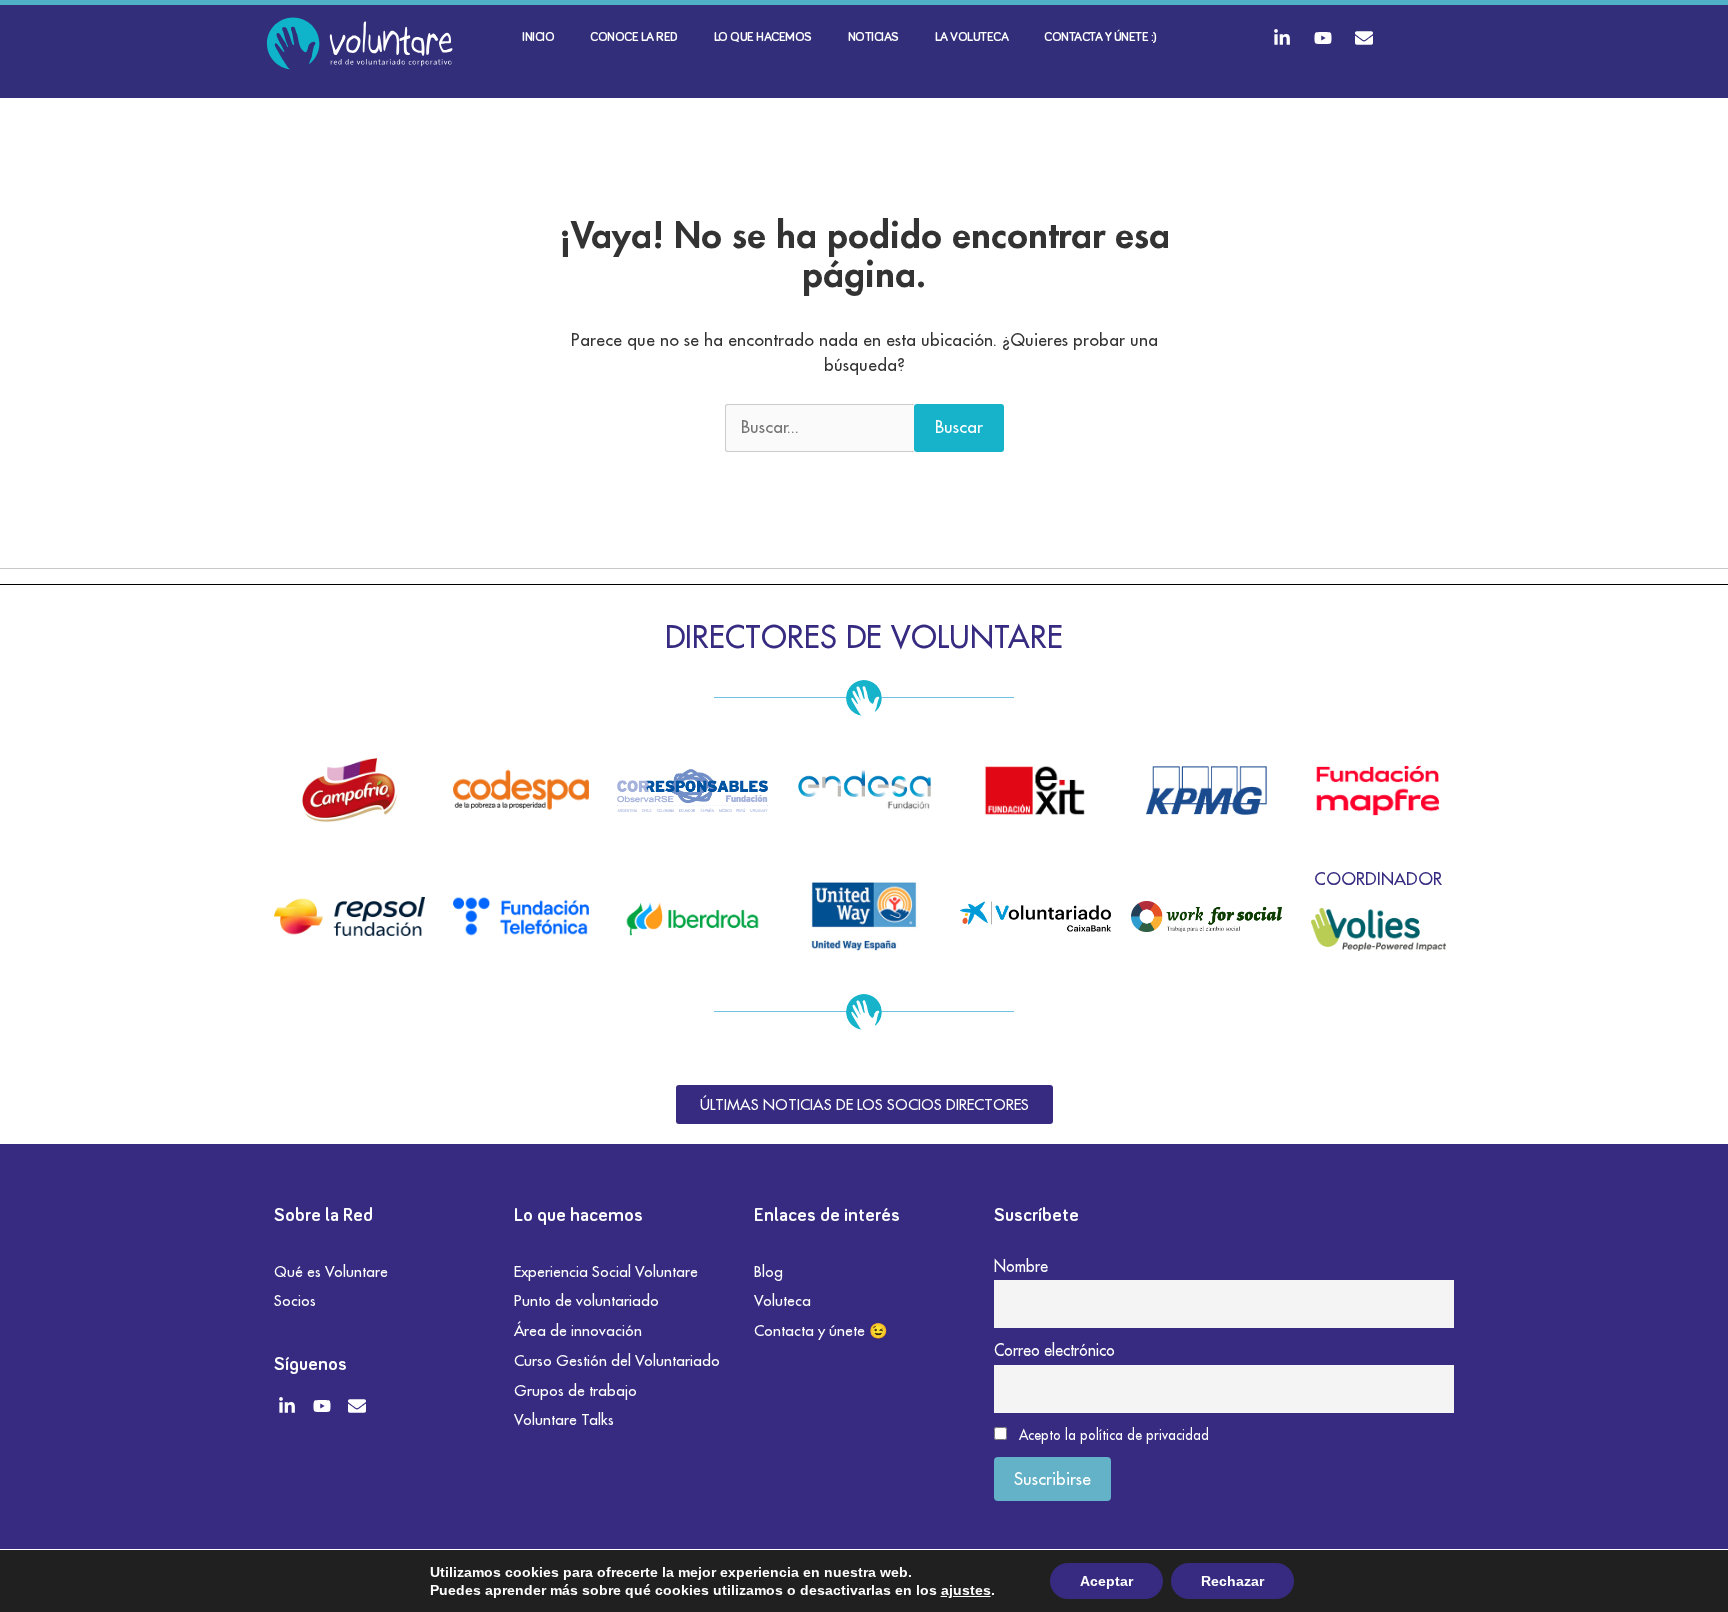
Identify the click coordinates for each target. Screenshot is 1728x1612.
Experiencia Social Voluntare (606, 1271)
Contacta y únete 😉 (821, 1330)
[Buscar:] (819, 428)
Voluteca (782, 1300)
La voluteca (972, 37)
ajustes (966, 1590)
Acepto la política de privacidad (1114, 1435)
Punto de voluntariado (586, 1300)
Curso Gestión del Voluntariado (617, 1360)
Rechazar (1232, 1581)
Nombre (1021, 1266)
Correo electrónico (1054, 1350)
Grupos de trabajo (575, 1390)
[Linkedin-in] (1282, 38)
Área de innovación (578, 1330)
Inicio (538, 37)
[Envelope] (1364, 38)
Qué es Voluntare (331, 1271)
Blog (768, 1271)
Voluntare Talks (564, 1419)
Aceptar (1106, 1581)
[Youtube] (1323, 38)
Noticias (873, 37)
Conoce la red (634, 37)
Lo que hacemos (763, 37)
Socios (295, 1300)
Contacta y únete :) (1100, 37)
